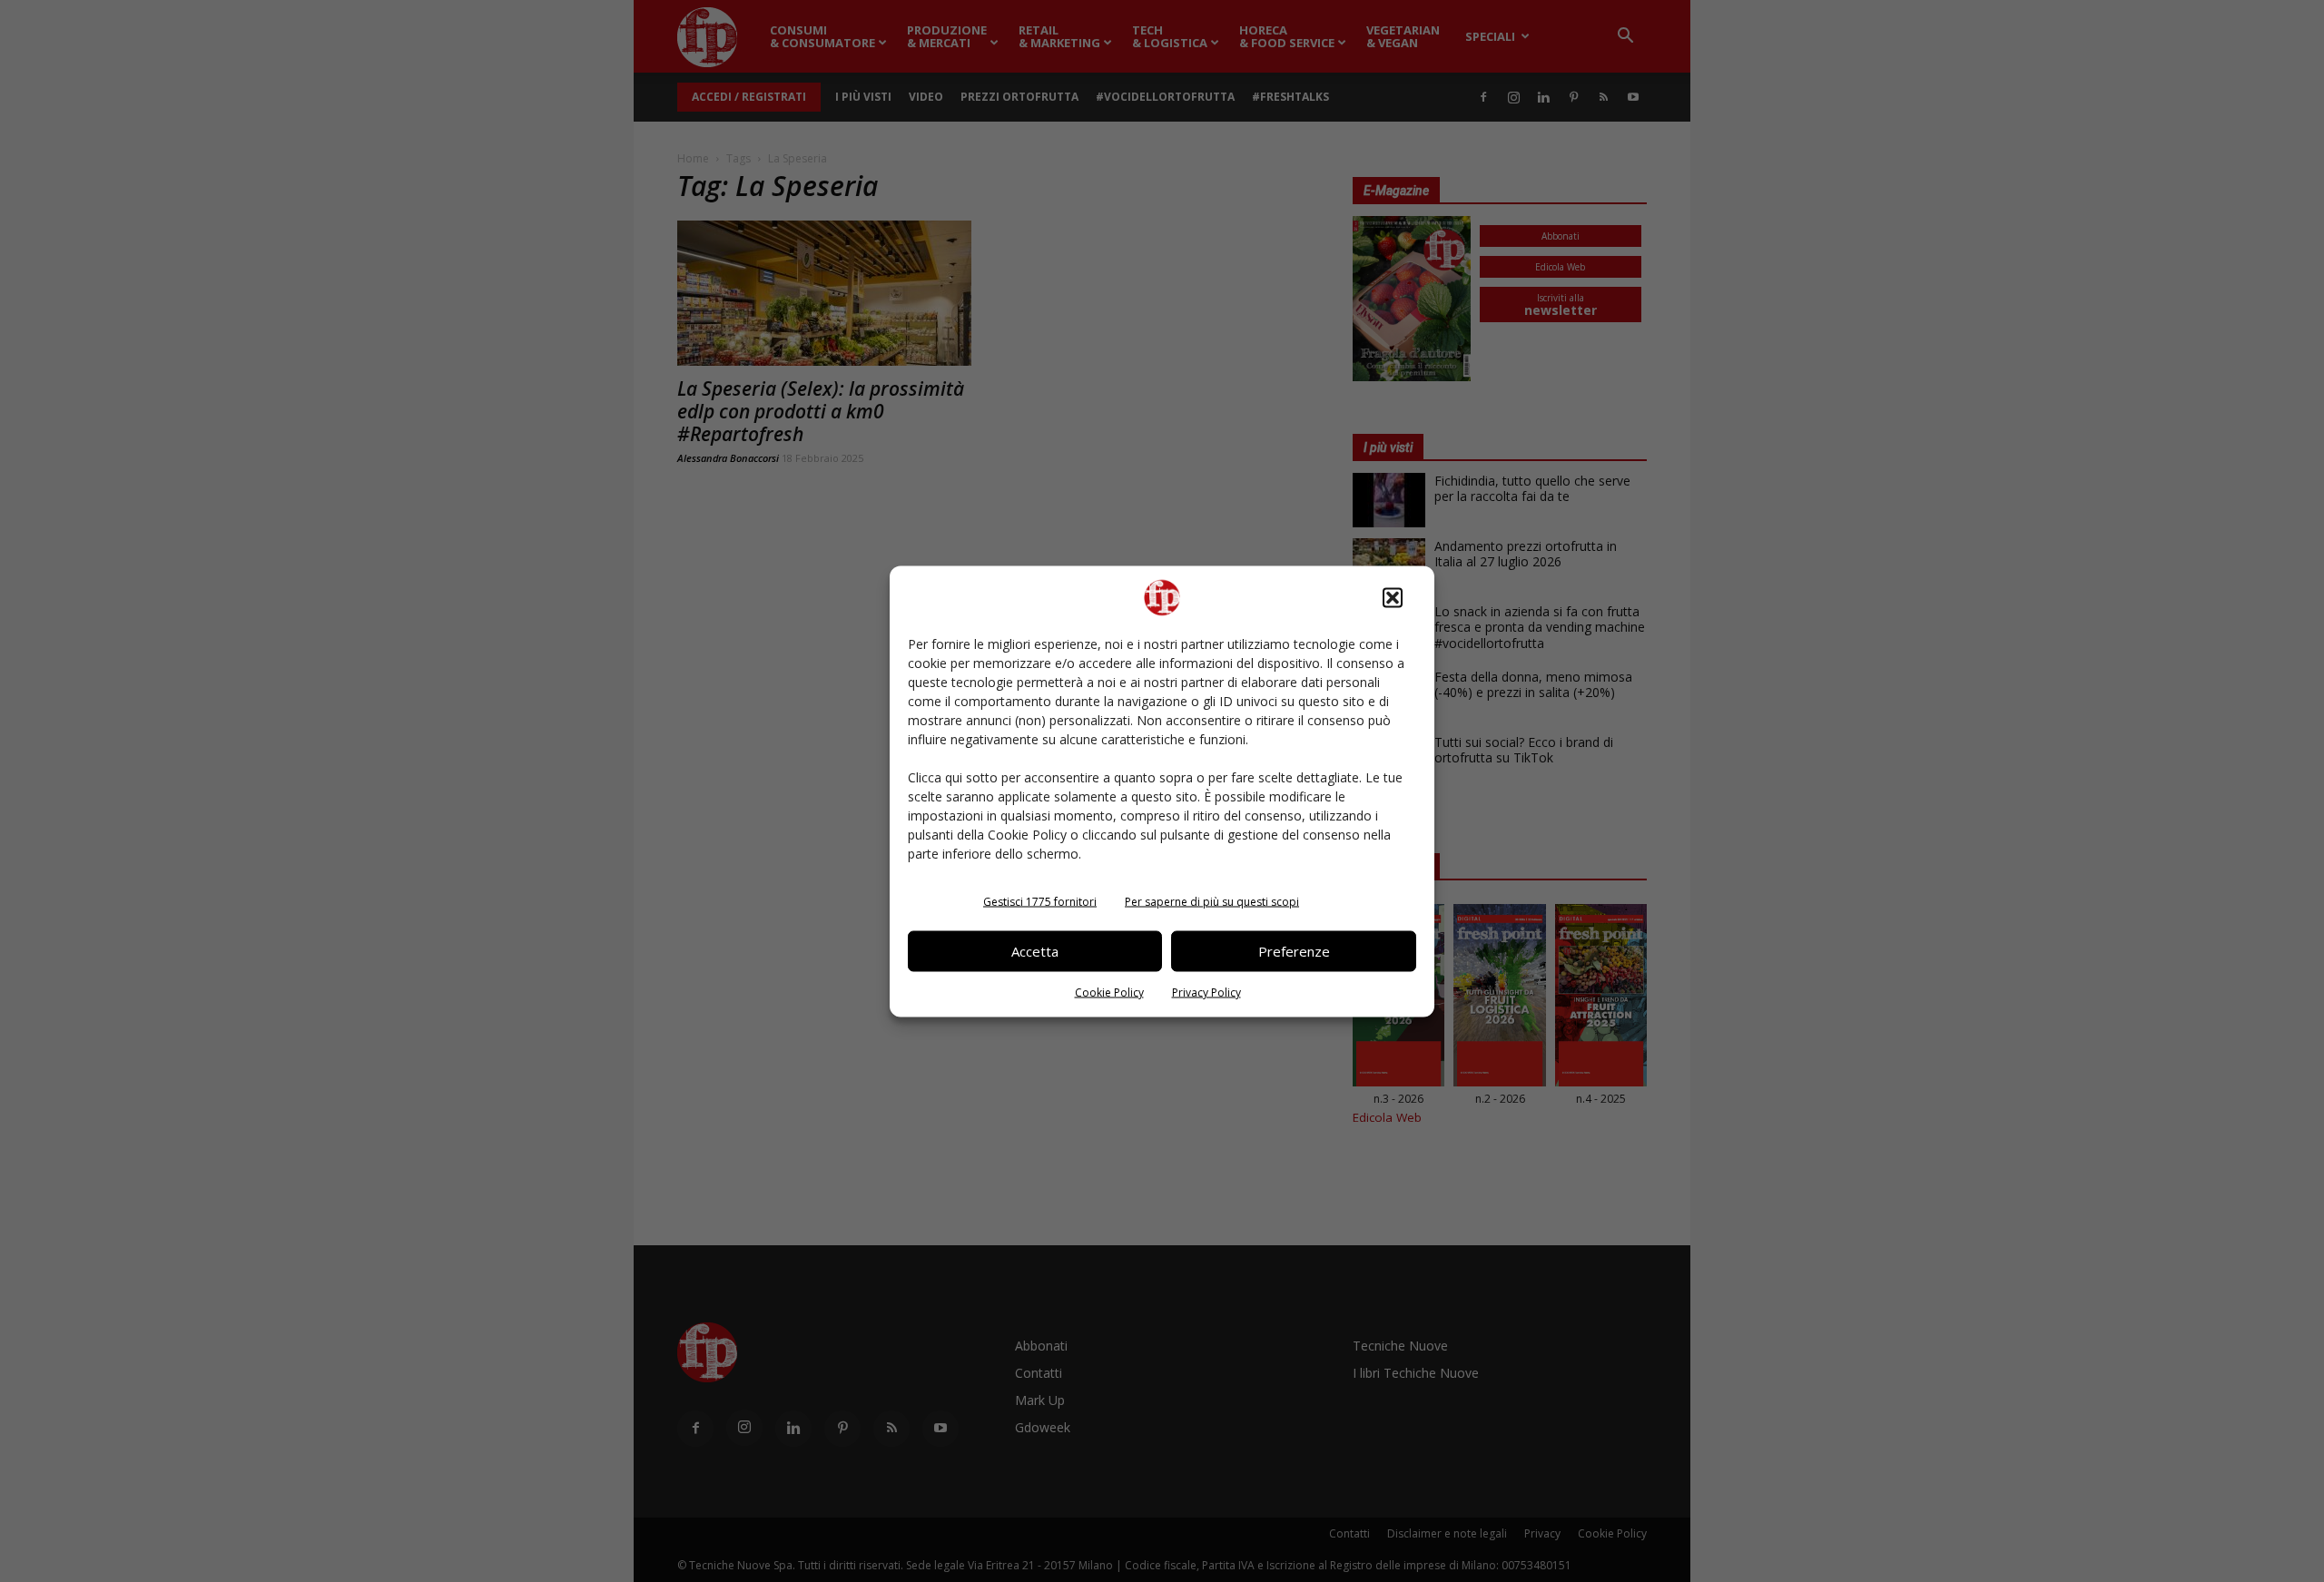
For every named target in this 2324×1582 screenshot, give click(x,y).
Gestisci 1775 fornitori (1040, 901)
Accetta (1035, 951)
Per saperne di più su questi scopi (1212, 901)
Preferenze (1294, 951)
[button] (1393, 597)
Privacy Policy (1206, 992)
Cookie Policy (1109, 992)
